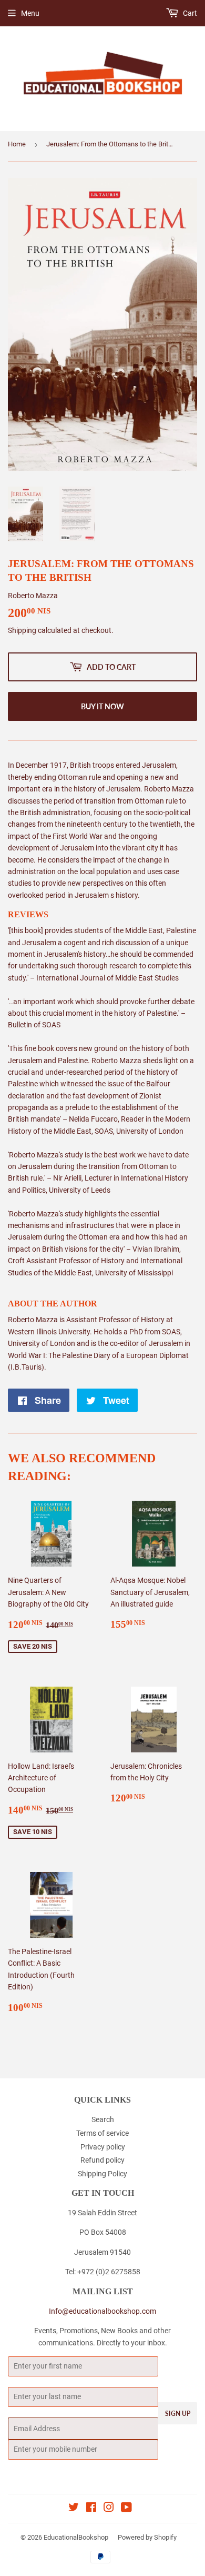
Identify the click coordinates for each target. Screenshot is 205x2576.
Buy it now (102, 706)
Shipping (22, 630)
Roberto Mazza (33, 596)
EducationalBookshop (76, 2537)
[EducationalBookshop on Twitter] (74, 2509)
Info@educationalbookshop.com (102, 2311)
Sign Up (178, 2414)
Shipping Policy (102, 2174)
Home (17, 144)
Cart (189, 13)
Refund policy (102, 2160)
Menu (30, 13)
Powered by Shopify (147, 2537)
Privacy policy (103, 2147)
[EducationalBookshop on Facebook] (91, 2509)
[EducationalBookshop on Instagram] (109, 2509)
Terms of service (102, 2133)
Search (103, 2119)
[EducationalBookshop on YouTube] (126, 2509)
